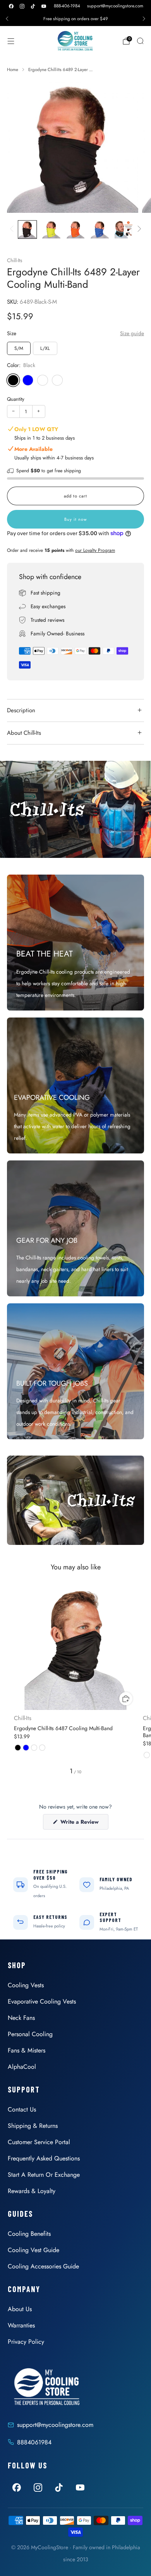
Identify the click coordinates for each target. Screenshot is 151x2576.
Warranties (21, 2325)
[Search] (140, 41)
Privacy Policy (26, 2342)
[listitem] (75, 19)
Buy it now (75, 519)
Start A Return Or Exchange (44, 2175)
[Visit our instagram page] (22, 6)
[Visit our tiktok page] (33, 6)
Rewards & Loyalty (32, 2191)
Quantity (16, 399)
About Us (20, 2309)
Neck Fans (21, 2018)
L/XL (45, 348)
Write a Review (84, 1824)
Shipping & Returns (33, 2126)
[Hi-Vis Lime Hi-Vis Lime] (43, 380)
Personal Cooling (30, 2034)
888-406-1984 (67, 6)
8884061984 (34, 2442)
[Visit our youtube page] (44, 6)
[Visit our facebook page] (11, 6)
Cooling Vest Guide (33, 2250)
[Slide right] (138, 230)
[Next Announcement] (144, 19)
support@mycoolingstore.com (115, 6)
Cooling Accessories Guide (43, 2266)
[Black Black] (13, 380)
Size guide (132, 333)
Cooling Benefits (29, 2234)
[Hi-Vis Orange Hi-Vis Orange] (57, 380)
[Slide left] (13, 230)
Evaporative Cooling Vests (42, 2001)
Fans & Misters (27, 2050)
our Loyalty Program (95, 550)
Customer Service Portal (39, 2142)
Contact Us (22, 2109)
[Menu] (11, 41)
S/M (19, 348)
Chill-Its (15, 260)
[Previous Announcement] (7, 19)
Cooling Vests (26, 1985)
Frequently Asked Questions (44, 2158)
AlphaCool (22, 2067)
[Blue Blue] (28, 380)
